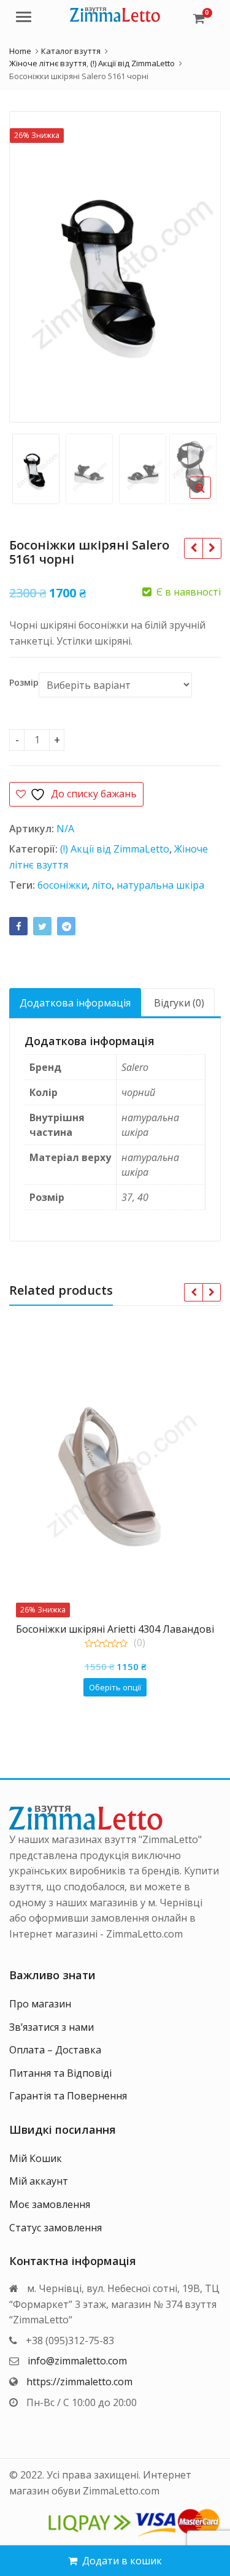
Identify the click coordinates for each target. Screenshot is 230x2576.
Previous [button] (31, 264)
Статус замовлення (56, 2228)
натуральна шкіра (160, 885)
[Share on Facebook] (18, 926)
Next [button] (199, 264)
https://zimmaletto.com (79, 2382)
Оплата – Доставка (55, 2050)
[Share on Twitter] (42, 926)
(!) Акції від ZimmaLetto (115, 849)
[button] (210, 497)
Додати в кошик (122, 2561)
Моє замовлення (50, 2204)
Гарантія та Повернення (68, 2096)
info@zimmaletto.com (77, 2361)
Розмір (24, 683)
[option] (115, 267)
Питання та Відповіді (60, 2073)
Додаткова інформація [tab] (75, 1003)
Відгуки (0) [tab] (179, 1003)
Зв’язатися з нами (52, 2027)
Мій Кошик (36, 2158)
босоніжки (62, 885)
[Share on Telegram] (66, 926)
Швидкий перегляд (121, 1629)
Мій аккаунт (39, 2181)
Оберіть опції (115, 1687)
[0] (199, 18)
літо (102, 885)
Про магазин (40, 2004)
